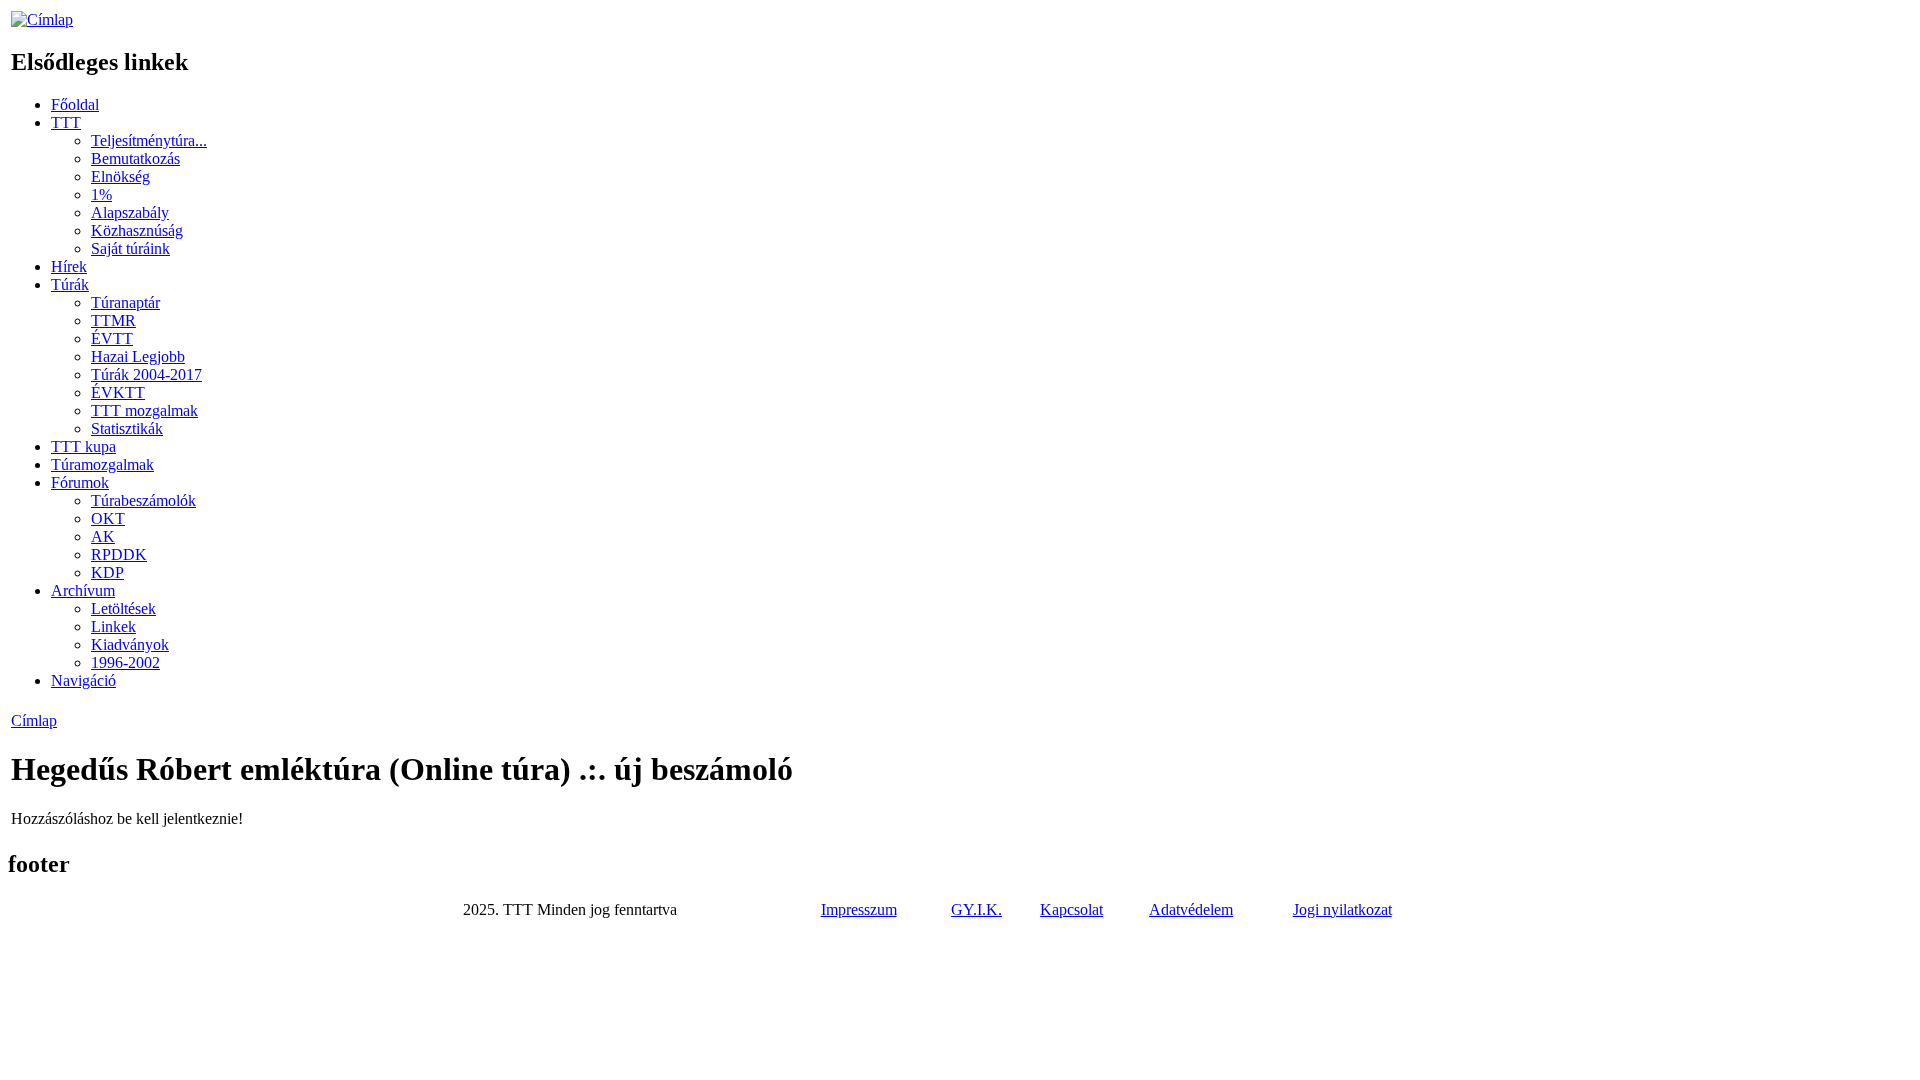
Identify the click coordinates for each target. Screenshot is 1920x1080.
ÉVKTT (118, 392)
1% (101, 194)
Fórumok (80, 482)
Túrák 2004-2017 (146, 374)
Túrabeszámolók (143, 500)
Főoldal (75, 104)
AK (103, 536)
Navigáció (83, 680)
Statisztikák (127, 428)
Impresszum (859, 909)
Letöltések (123, 608)
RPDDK (119, 554)
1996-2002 (125, 662)
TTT (66, 122)
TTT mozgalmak (144, 410)
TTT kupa (83, 446)
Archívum (83, 590)
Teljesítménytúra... (149, 140)
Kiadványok (130, 644)
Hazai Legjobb (138, 356)
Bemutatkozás (135, 158)
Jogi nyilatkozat (1342, 909)
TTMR (113, 320)
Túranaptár (125, 302)
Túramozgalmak (102, 464)
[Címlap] (42, 19)
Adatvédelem (1191, 909)
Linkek (113, 626)
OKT (108, 518)
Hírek (69, 266)
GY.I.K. (976, 909)
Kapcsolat (1071, 909)
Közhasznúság (137, 230)
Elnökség (120, 176)
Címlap (34, 720)
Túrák (70, 284)
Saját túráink (130, 248)
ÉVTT (112, 338)
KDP (107, 572)
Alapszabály (130, 212)
